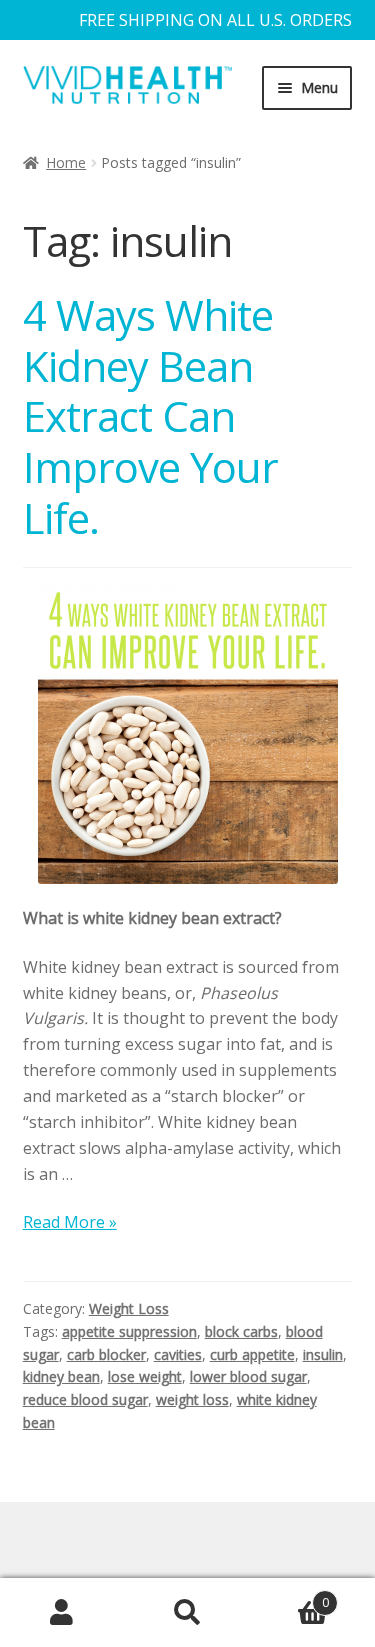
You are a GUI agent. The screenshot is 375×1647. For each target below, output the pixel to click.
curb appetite (252, 1354)
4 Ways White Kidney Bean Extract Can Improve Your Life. (150, 416)
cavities (178, 1354)
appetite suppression (129, 1331)
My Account (62, 1613)
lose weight (145, 1376)
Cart (289, 1595)
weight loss (192, 1399)
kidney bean (61, 1376)
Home (66, 162)
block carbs (241, 1331)
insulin (323, 1354)
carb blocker (106, 1354)
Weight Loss (129, 1308)
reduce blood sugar (85, 1399)
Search (187, 1613)
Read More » (70, 1222)
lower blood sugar (248, 1376)
